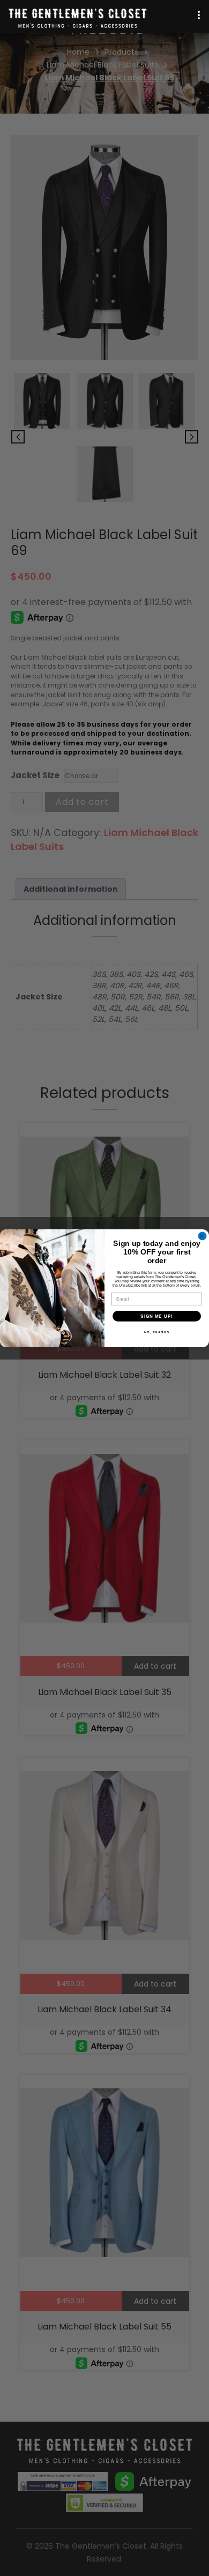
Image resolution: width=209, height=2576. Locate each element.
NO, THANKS (157, 1332)
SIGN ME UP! (157, 1316)
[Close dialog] (202, 1236)
